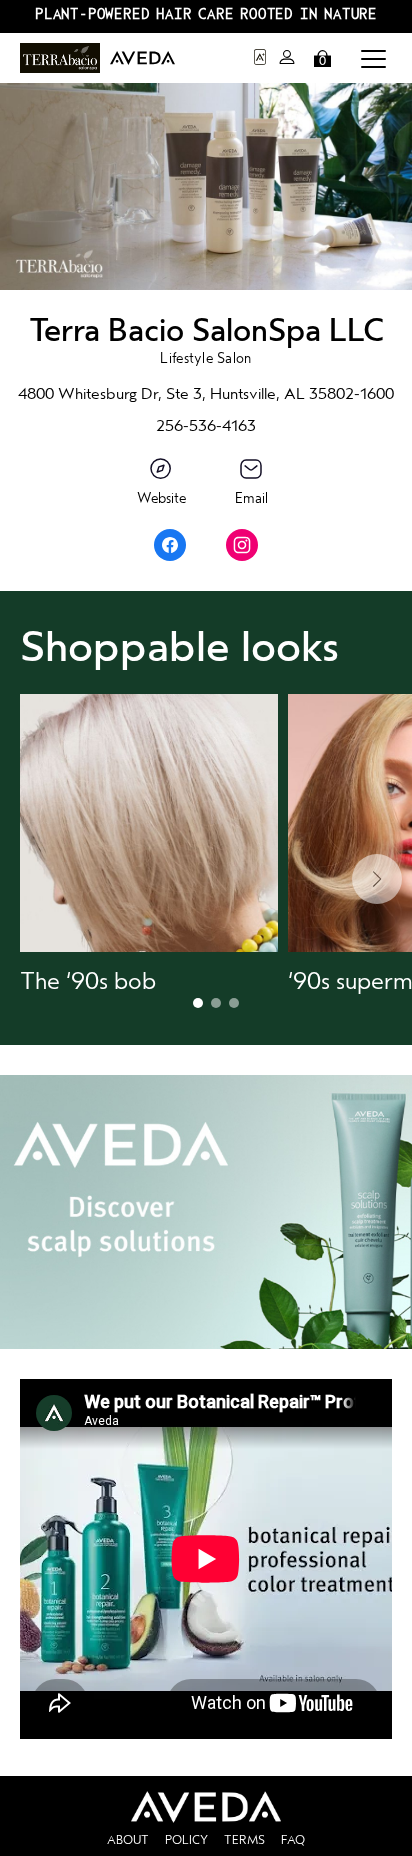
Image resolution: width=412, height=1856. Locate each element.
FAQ (293, 1840)
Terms (244, 1840)
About (128, 1840)
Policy (186, 1840)
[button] (373, 58)
